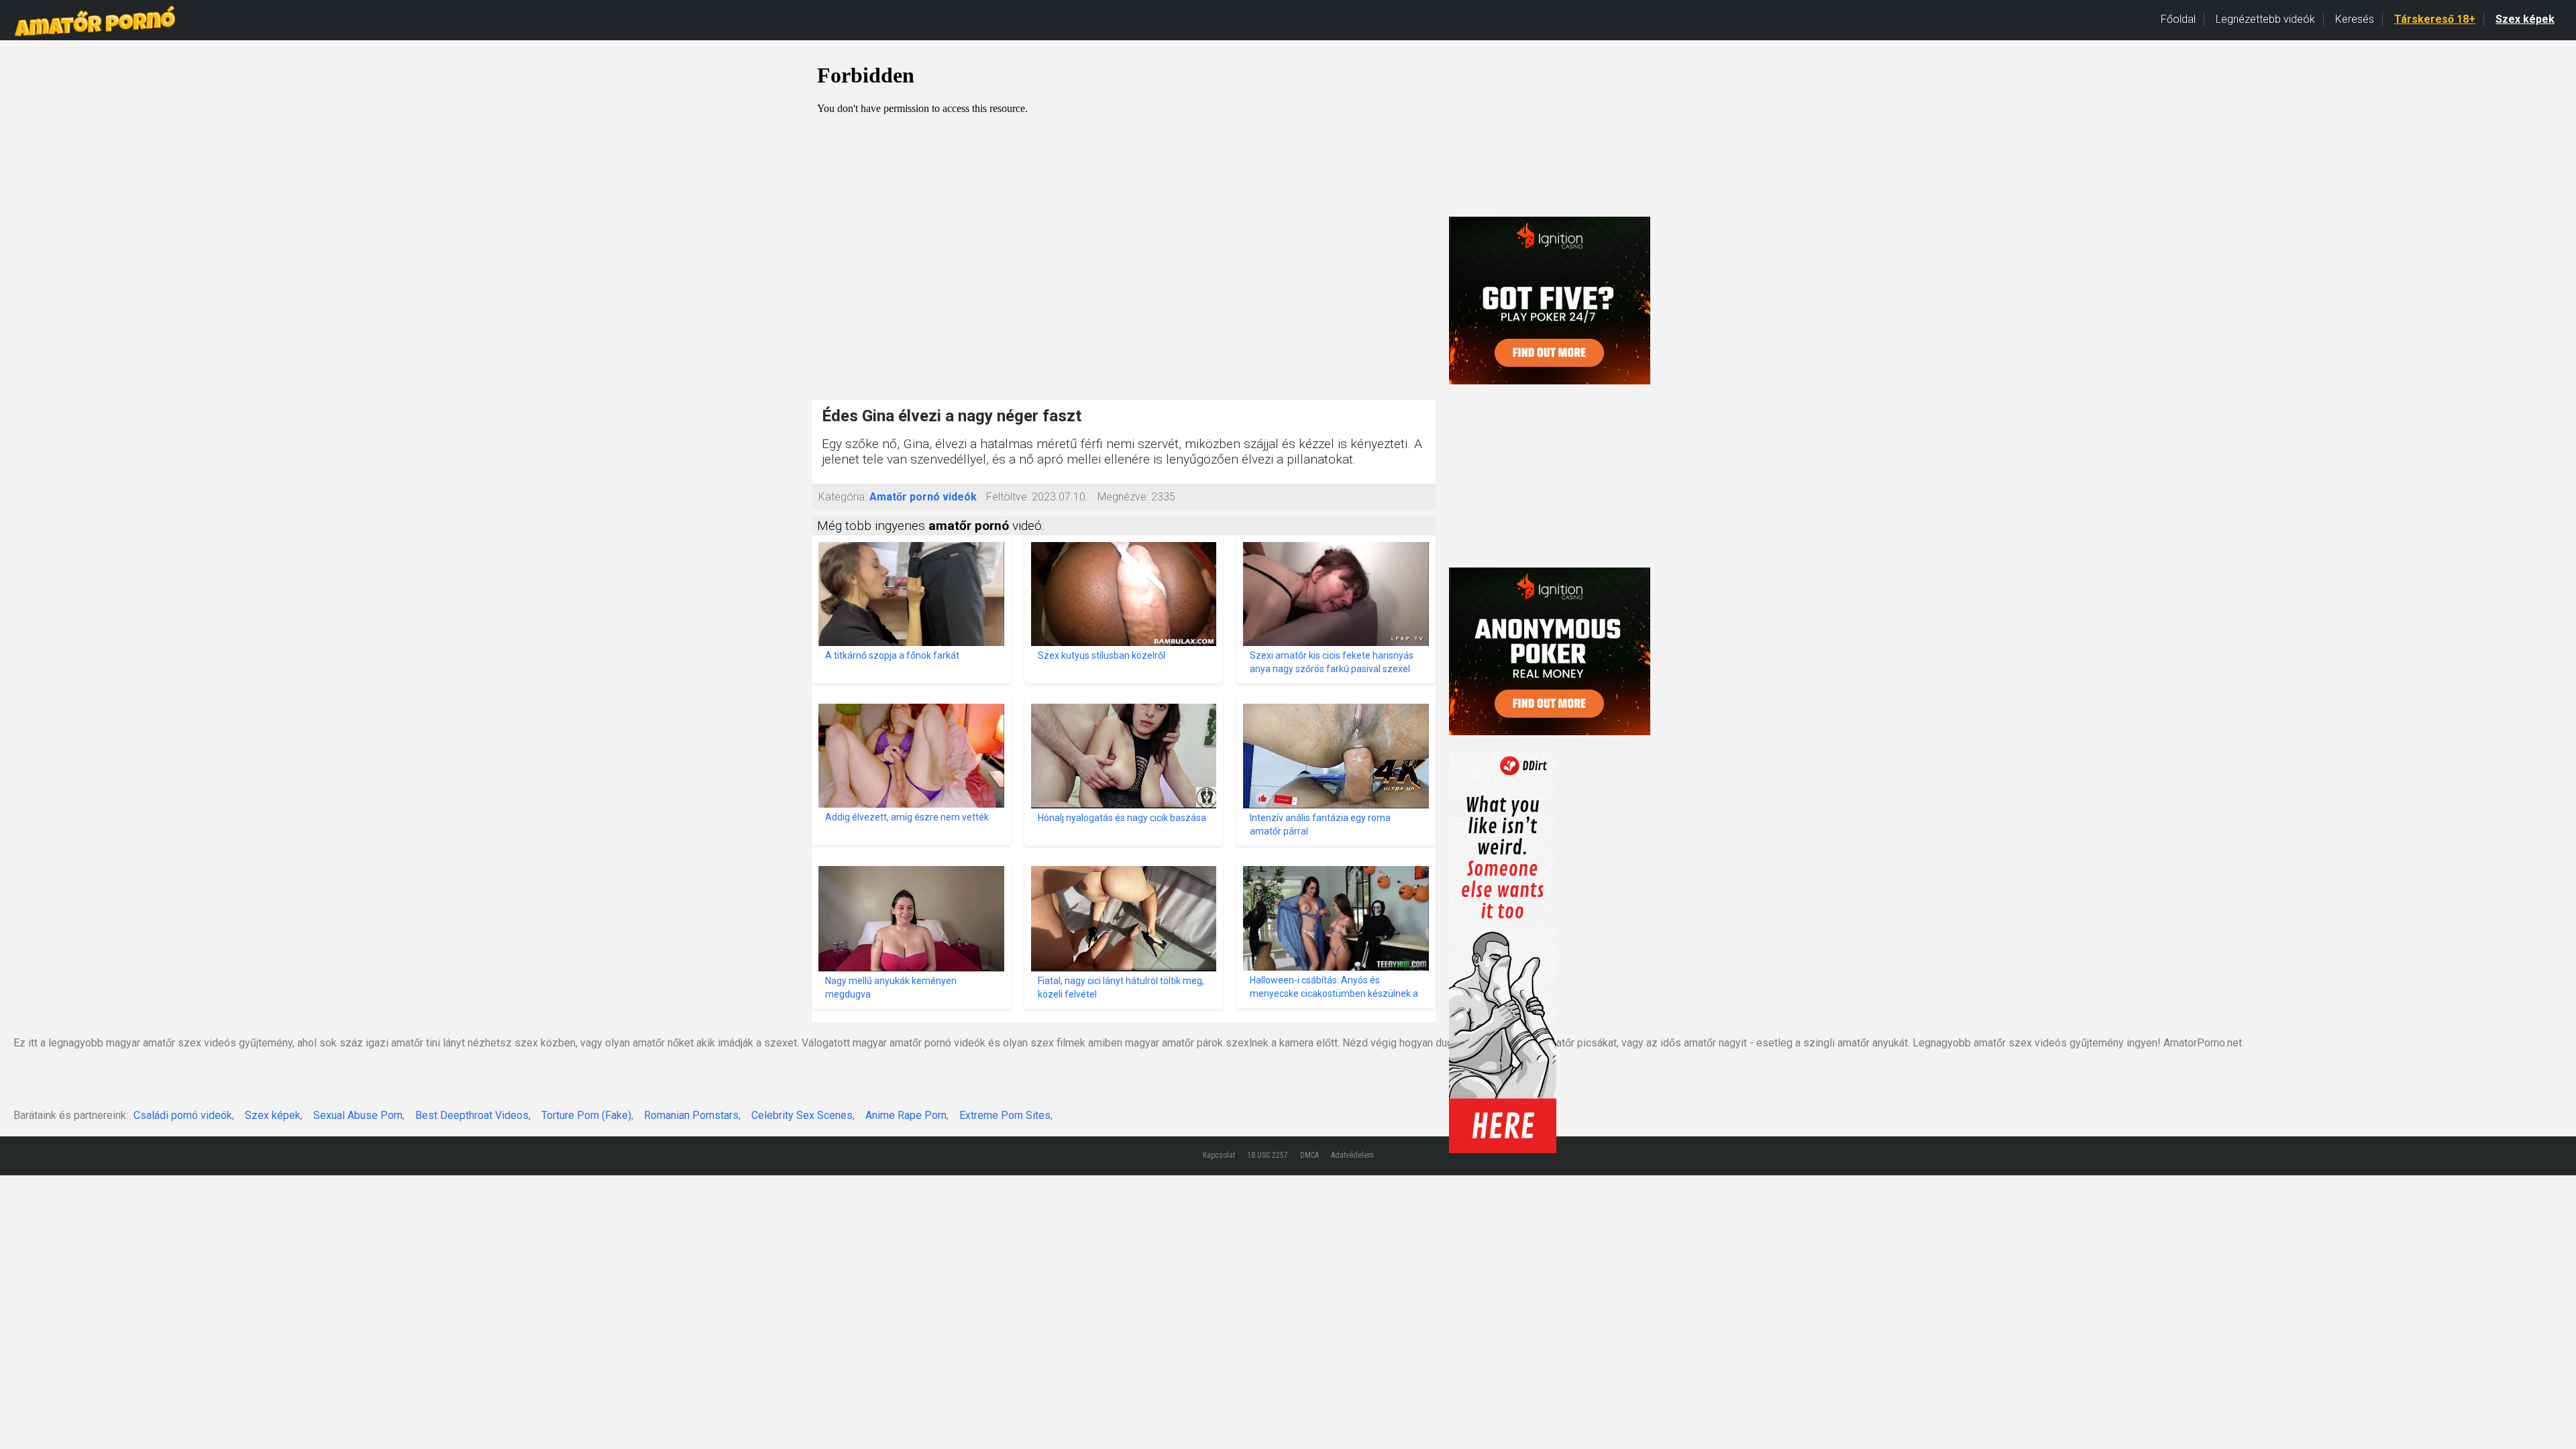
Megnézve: (1123, 497)
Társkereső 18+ (2435, 19)
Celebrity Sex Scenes (802, 1115)
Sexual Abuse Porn (358, 1115)
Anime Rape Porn (906, 1115)
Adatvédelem (1352, 1155)
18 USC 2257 (1268, 1155)
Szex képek (2525, 19)
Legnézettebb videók (2265, 19)
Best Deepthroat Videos (472, 1115)
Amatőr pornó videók (923, 497)
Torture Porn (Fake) (586, 1115)
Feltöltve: (1008, 497)
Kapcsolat (1219, 1155)
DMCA (1309, 1155)
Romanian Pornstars (691, 1115)
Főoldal (2178, 19)
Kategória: (843, 497)
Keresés (2355, 19)
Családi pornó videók (183, 1115)
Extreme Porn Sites (1005, 1115)
